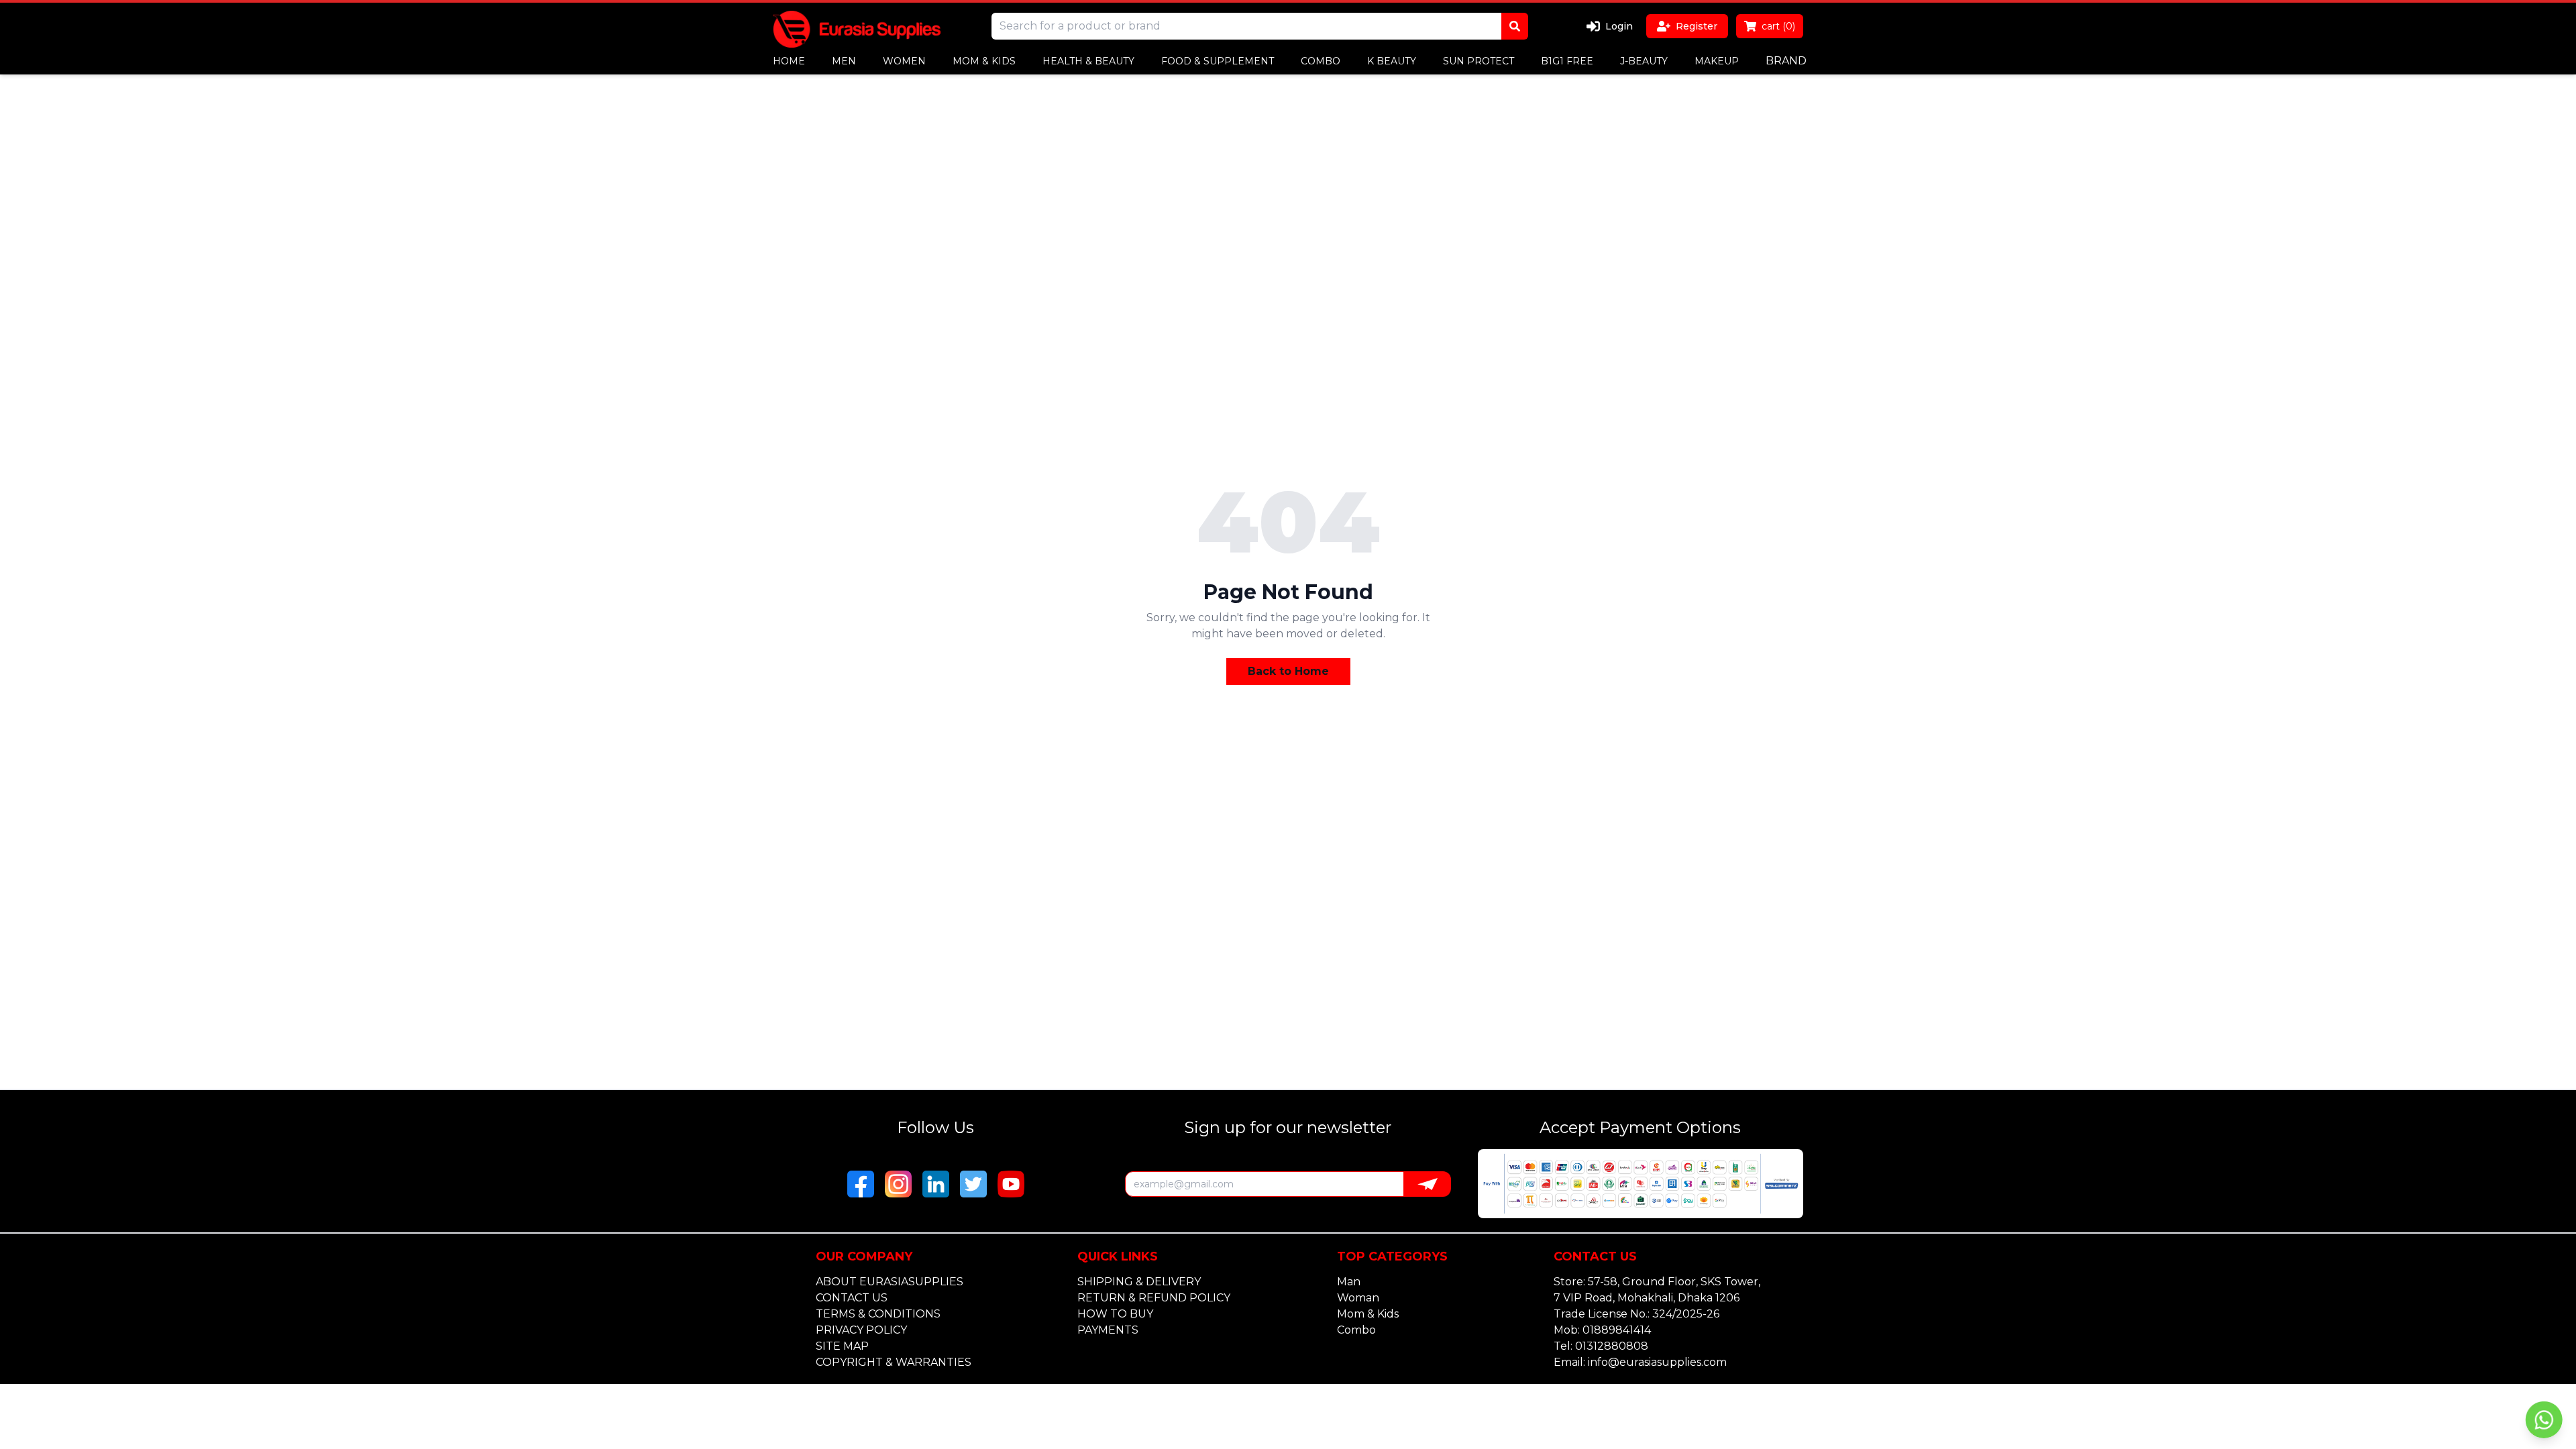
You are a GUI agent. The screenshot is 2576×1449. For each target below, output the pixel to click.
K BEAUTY (1392, 61)
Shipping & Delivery (1139, 1282)
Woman (1358, 1298)
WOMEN (904, 61)
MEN (844, 61)
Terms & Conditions (878, 1314)
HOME (789, 61)
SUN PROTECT (1479, 61)
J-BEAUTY (1644, 61)
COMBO (1321, 61)
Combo (1356, 1330)
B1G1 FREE (1567, 61)
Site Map (842, 1346)
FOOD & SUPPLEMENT (1218, 61)
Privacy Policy (861, 1330)
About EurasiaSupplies (890, 1282)
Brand (1786, 61)
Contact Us (852, 1298)
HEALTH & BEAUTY (1088, 61)
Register (1697, 26)
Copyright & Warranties (894, 1362)
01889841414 (1617, 1330)
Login (1619, 26)
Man (1349, 1282)
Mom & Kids (1368, 1314)
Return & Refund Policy (1154, 1298)
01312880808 (1612, 1346)
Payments (1108, 1330)
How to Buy (1115, 1314)
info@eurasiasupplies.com (1657, 1362)
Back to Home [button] (1288, 671)
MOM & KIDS (984, 61)
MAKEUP (1717, 61)
